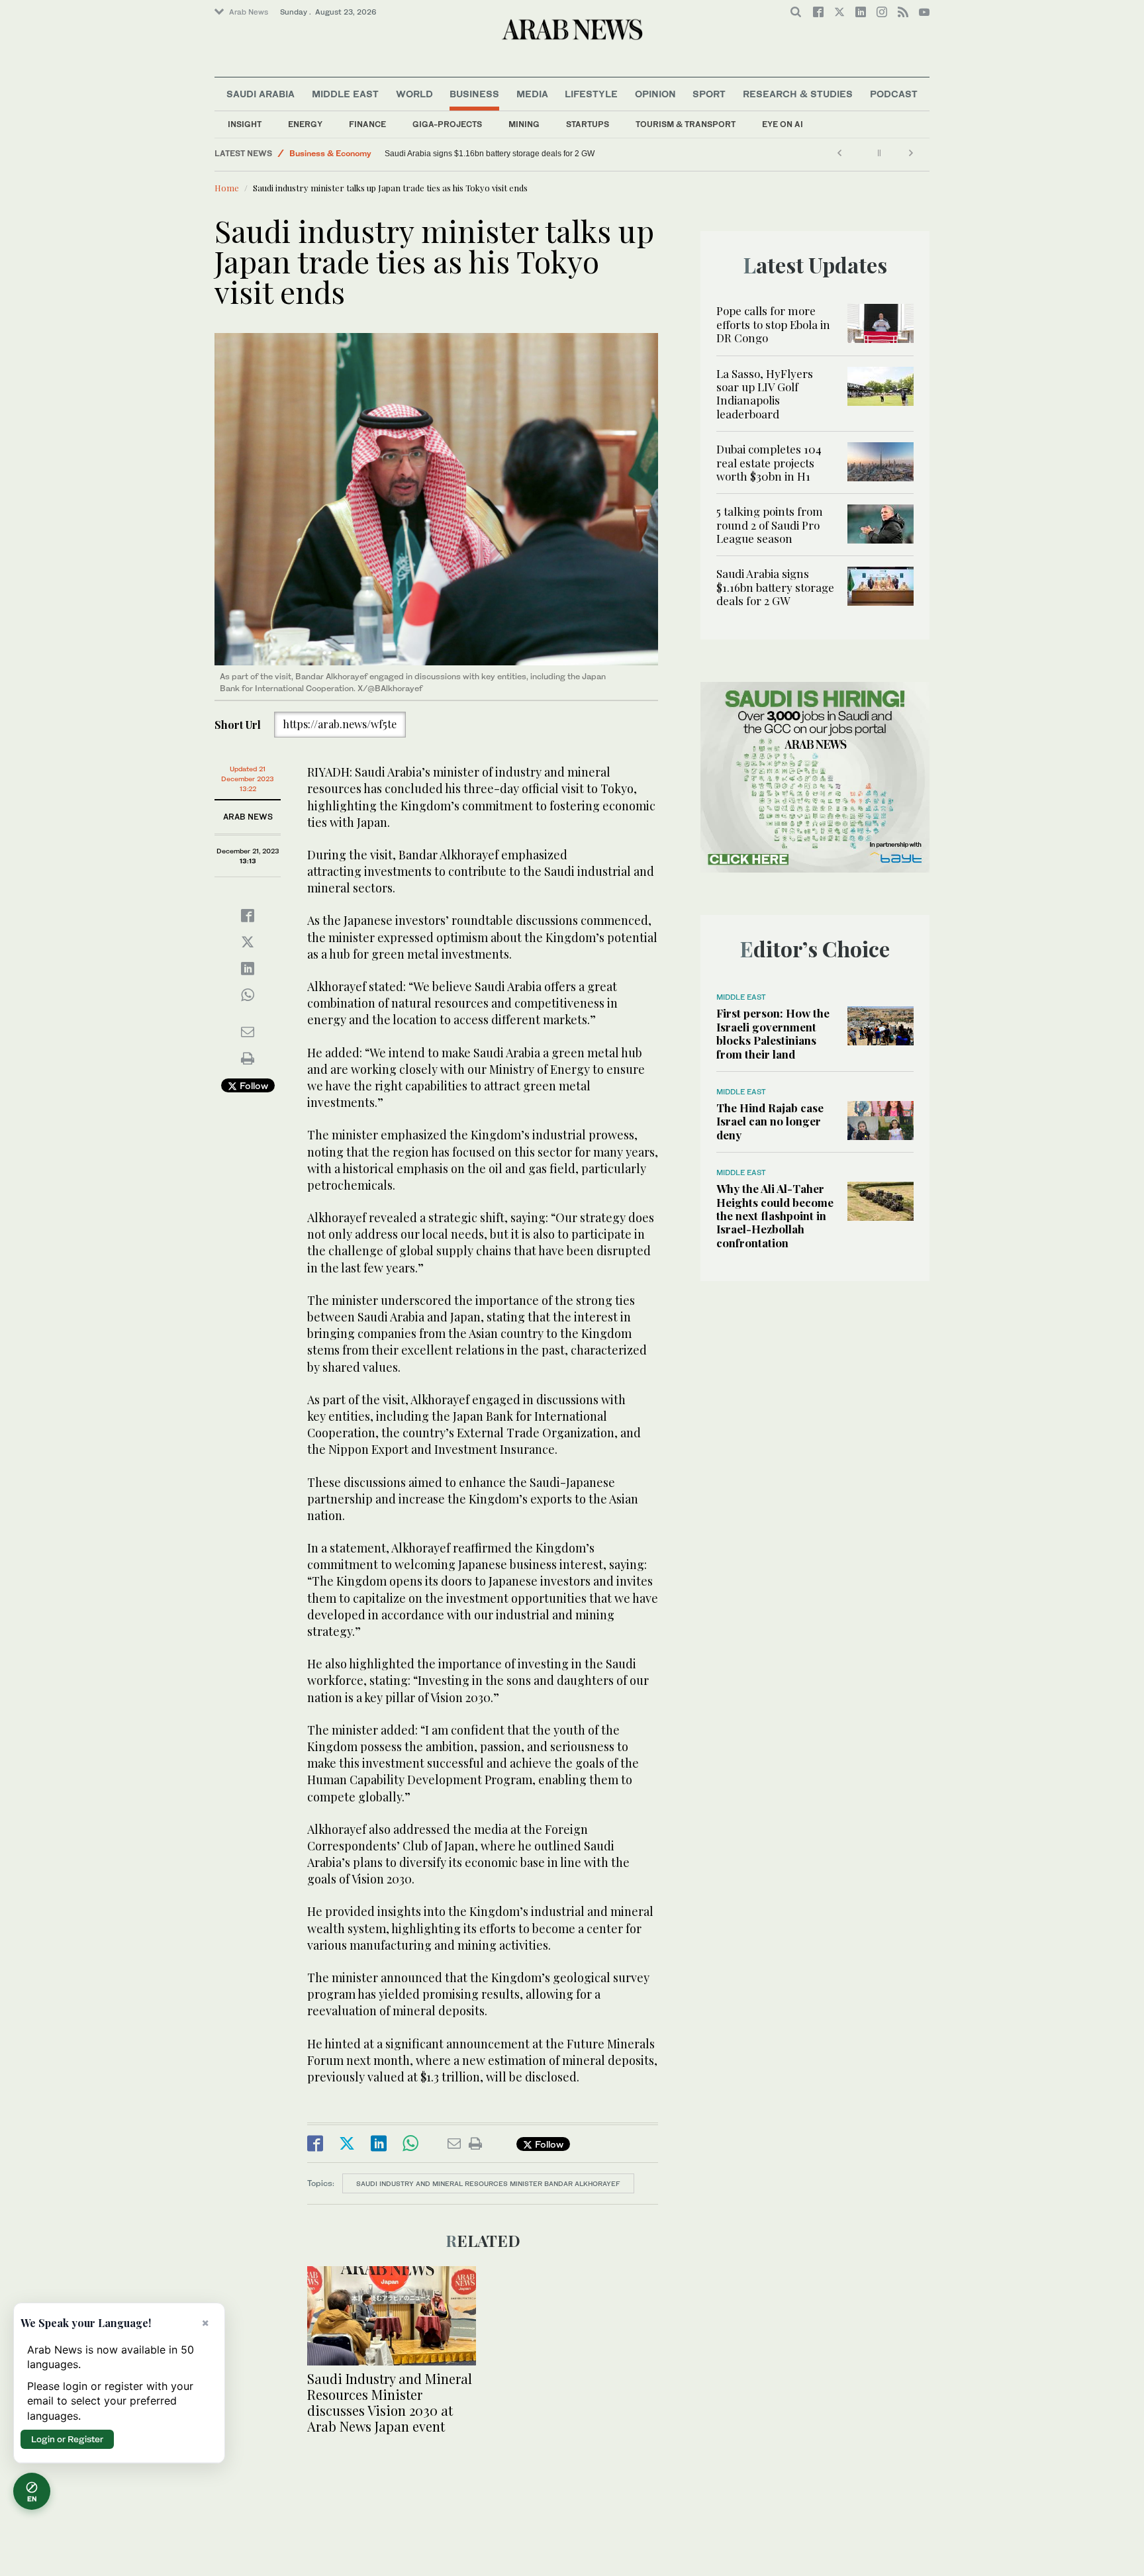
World (414, 94)
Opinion (655, 94)
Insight (245, 124)
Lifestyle (591, 94)
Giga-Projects (447, 124)
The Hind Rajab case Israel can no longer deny (770, 1121)
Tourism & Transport (686, 124)
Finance (367, 124)
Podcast (894, 94)
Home (227, 188)
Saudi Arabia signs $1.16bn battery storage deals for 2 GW (491, 154)
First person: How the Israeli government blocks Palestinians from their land (773, 1033)
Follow (253, 1085)
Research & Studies (798, 94)
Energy (305, 124)
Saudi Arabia (261, 94)
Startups (588, 124)
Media (532, 94)
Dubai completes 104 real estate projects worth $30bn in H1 (769, 462)
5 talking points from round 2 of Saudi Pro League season (770, 525)
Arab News (249, 12)
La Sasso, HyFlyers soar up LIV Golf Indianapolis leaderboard (765, 394)
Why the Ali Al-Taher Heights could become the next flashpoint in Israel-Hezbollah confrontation (775, 1216)
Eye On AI (783, 124)
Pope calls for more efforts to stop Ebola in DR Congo (773, 324)
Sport (709, 94)
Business (474, 94)
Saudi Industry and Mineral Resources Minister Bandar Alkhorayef (488, 2183)
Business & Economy (330, 153)
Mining (524, 124)
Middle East (345, 94)
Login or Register (67, 2439)
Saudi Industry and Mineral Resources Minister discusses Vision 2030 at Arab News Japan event (390, 2402)
